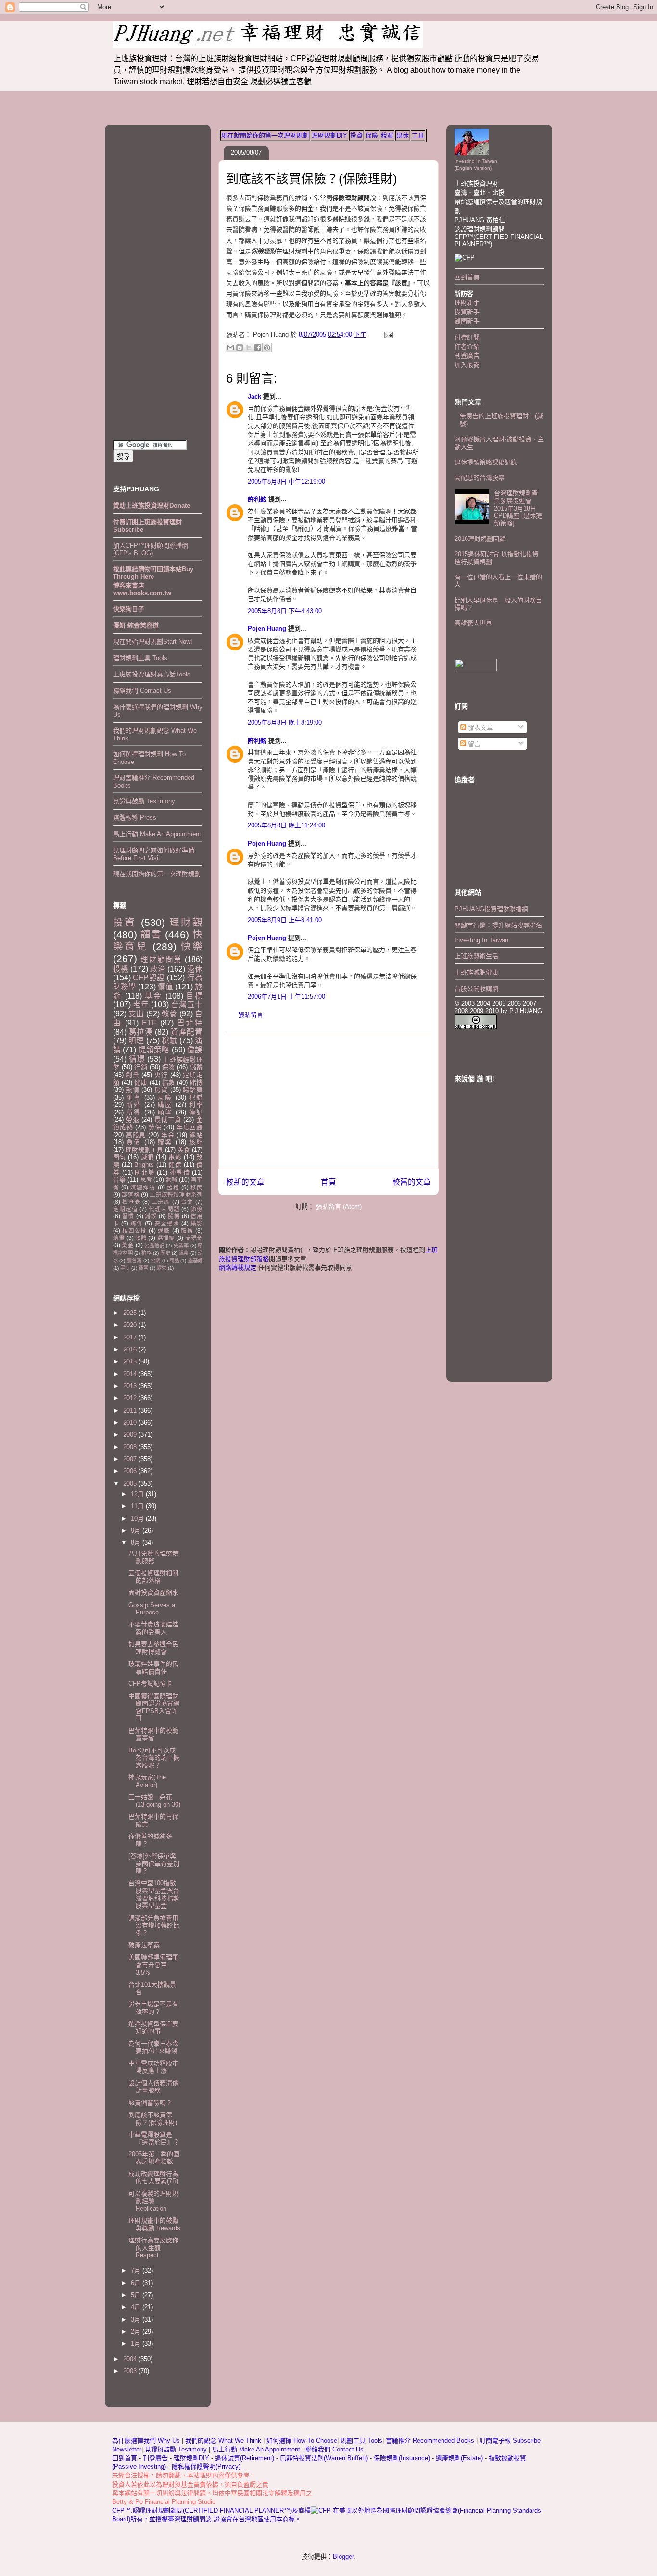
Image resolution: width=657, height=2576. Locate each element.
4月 (137, 2307)
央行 (161, 1075)
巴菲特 (190, 1023)
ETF (149, 1023)
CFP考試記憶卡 (150, 1683)
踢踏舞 (193, 1090)
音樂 (119, 1180)
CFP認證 (149, 978)
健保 (175, 1165)
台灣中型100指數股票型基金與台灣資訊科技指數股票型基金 (154, 1894)
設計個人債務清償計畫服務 (153, 2087)
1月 (137, 2344)
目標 (194, 996)
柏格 (146, 1253)
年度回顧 (190, 1127)
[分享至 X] (249, 348)
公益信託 (154, 1245)
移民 (196, 1187)
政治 (158, 969)
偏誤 (195, 1050)
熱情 (133, 1090)
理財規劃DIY (329, 135)
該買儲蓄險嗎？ (150, 2103)
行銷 (141, 1067)
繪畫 (119, 1238)
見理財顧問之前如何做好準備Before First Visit (154, 854)
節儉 (196, 1209)
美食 (184, 1150)
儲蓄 (196, 1067)
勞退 (133, 1119)
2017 (131, 1337)
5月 (137, 2295)
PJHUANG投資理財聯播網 (491, 909)
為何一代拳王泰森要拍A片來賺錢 (153, 2047)
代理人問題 (164, 1209)
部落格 (131, 1194)
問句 (120, 1157)
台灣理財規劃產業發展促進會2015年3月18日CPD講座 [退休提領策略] (518, 508)
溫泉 (184, 1253)
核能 (196, 1142)
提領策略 (154, 1050)
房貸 (161, 1090)
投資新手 (467, 312)
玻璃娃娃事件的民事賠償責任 (153, 1668)
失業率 (181, 1245)
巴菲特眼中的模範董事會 (153, 1734)
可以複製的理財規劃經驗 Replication (153, 2201)
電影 (175, 1157)
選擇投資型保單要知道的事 (153, 2028)
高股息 (136, 1135)
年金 (168, 1135)
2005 (131, 1483)
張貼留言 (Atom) (339, 1207)
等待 (125, 1268)
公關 (155, 1260)
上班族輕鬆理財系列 (176, 1194)
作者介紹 (467, 346)
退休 (403, 135)
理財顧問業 (161, 959)
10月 (138, 1519)
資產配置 (187, 1032)
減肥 (147, 1157)
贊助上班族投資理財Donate (152, 506)
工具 (418, 135)
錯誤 (151, 1216)
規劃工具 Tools (361, 2441)
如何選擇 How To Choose (302, 2441)
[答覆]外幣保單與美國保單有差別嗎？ (154, 1863)
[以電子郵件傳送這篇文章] (230, 348)
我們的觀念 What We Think (224, 2441)
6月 (137, 2283)
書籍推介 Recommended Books (431, 2441)
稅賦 (387, 135)
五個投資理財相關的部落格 (153, 1577)
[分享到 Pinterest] (267, 348)
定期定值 (125, 1209)
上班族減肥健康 (476, 972)
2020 (131, 1325)
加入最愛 (467, 365)
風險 (165, 1097)
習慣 (128, 1216)
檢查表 (132, 1202)
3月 (137, 2320)
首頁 (328, 1182)
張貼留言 (251, 1015)
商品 (174, 1260)
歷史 (165, 1253)
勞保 (155, 1127)
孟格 (173, 1187)
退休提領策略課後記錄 (486, 462)
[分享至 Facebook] (258, 348)
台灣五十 (187, 1005)
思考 (146, 1180)
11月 (138, 1506)
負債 (134, 1142)
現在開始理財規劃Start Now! (153, 642)
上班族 (161, 1202)
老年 (141, 1005)
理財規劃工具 (144, 1150)
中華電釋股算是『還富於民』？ (154, 2138)
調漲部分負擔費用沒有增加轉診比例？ (154, 1926)
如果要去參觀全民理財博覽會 (153, 1648)
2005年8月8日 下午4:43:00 (285, 611)
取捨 (187, 1231)
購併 (137, 1223)
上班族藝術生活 (476, 956)
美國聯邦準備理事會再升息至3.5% (153, 1964)
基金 (154, 996)
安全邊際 (167, 1223)
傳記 (196, 1112)
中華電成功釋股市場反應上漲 (153, 2067)
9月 (137, 1531)
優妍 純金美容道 (136, 625)
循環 (137, 1059)
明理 (136, 1041)
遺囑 (171, 1180)
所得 (134, 1112)
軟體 (141, 1238)
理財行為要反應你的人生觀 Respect (153, 2248)
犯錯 (196, 1097)
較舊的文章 (412, 1182)
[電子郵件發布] (387, 334)
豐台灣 (134, 1260)
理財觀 (186, 922)
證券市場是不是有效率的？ (153, 2008)
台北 (187, 1202)
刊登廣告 (467, 356)
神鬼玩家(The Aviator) (147, 1781)
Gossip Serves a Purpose (152, 1609)
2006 (131, 1471)
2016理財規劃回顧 (480, 539)
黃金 (128, 1245)
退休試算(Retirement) (245, 2458)
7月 (137, 2270)
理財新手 (467, 303)
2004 (131, 2359)
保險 (372, 135)
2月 (137, 2332)
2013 (131, 1386)
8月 (137, 1543)
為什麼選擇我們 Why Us (147, 2441)
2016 (131, 1349)
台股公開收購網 (476, 989)
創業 (133, 1075)
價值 (165, 987)
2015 (131, 1361)
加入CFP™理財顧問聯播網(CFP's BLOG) (151, 549)
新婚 (134, 1105)
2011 (131, 1410)
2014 (131, 1374)
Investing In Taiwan (481, 940)
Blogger (343, 2557)
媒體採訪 (143, 1187)
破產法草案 (144, 1945)
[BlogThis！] (240, 348)
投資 (356, 135)
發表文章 (480, 728)
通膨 (164, 1231)
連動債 (180, 1172)
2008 (131, 1447)
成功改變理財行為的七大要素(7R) (153, 2178)
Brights (144, 1165)
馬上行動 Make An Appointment (157, 834)
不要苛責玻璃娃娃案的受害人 (153, 1628)
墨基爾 (195, 1260)
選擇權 (166, 1238)
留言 (473, 744)
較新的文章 (245, 1182)
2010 (131, 1422)
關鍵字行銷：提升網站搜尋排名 (498, 925)
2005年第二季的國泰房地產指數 (154, 2158)
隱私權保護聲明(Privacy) (206, 2467)
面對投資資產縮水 (153, 1593)
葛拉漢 (141, 1032)
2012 (131, 1398)
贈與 (165, 1142)
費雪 (143, 1268)
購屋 (165, 1105)
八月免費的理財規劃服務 (153, 1557)
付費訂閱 (467, 337)
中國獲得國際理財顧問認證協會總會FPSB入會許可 (154, 1707)
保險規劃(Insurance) (402, 2458)
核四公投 (134, 1231)
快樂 (192, 946)
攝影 (196, 1223)
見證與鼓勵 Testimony (144, 801)
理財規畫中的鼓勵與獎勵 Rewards (154, 2224)
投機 (121, 969)
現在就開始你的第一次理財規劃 (265, 135)
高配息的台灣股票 (480, 478)
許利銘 (257, 499)
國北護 (145, 1172)
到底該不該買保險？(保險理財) (312, 179)
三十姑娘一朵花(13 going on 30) (154, 1801)
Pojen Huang (267, 629)
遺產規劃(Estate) (459, 2458)
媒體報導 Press (135, 818)
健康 (141, 1082)
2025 (131, 1313)
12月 (138, 1494)
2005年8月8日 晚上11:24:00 (286, 825)
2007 (131, 1459)
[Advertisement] (328, 1101)
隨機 (174, 1216)
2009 (131, 1434)
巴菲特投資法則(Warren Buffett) (324, 2458)
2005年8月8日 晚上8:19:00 (285, 722)
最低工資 (168, 1119)
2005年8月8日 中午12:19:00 (286, 481)
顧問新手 (467, 321)
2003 (131, 2371)
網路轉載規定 (238, 1268)
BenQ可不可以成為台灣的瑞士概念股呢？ (154, 1758)
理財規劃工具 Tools (140, 658)
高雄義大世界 (473, 623)
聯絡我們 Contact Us (142, 691)
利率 (196, 1105)
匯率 (134, 1097)
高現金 (194, 1238)
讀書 (151, 934)
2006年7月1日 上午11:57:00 (286, 996)
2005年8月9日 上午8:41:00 (285, 920)
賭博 (196, 1082)
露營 (162, 1268)
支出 (136, 1014)
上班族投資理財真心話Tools (152, 674)
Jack (254, 396)
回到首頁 (467, 277)
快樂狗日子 (129, 609)
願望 (165, 1112)
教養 (169, 1014)
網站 (196, 1135)
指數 (169, 1082)
